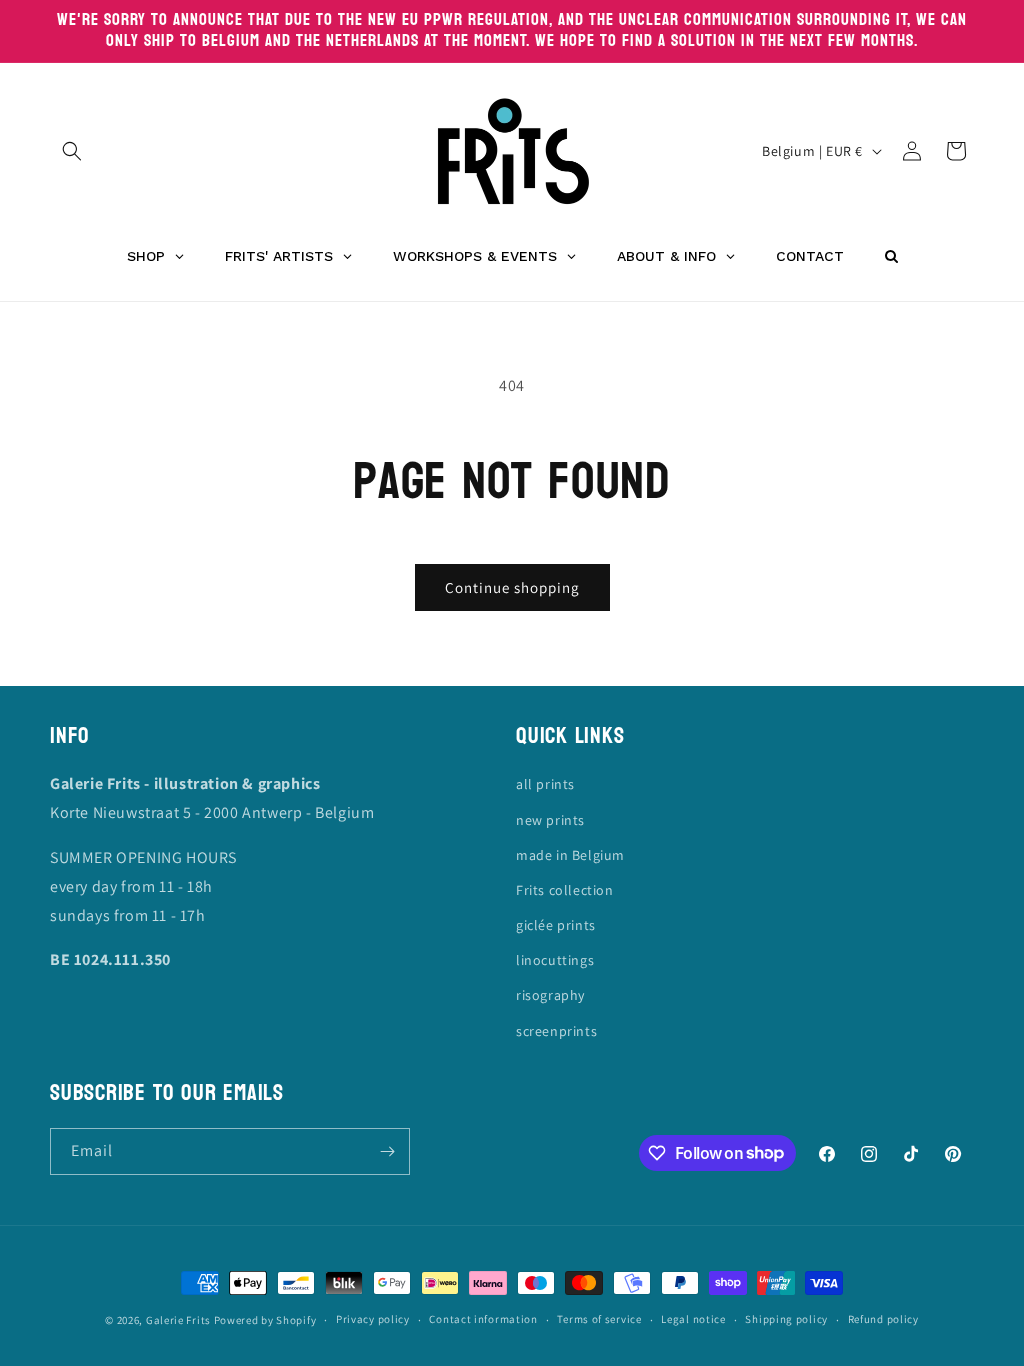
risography (550, 995)
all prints (545, 784)
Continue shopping (512, 587)
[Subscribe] (387, 1151)
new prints (550, 820)
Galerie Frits (178, 1320)
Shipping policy (786, 1319)
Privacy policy (373, 1319)
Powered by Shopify (265, 1320)
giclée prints (556, 925)
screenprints (556, 1031)
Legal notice (693, 1319)
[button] (72, 151)
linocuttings (555, 960)
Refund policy (883, 1319)
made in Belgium (570, 855)
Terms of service (599, 1319)
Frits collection (565, 890)
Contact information (483, 1319)
